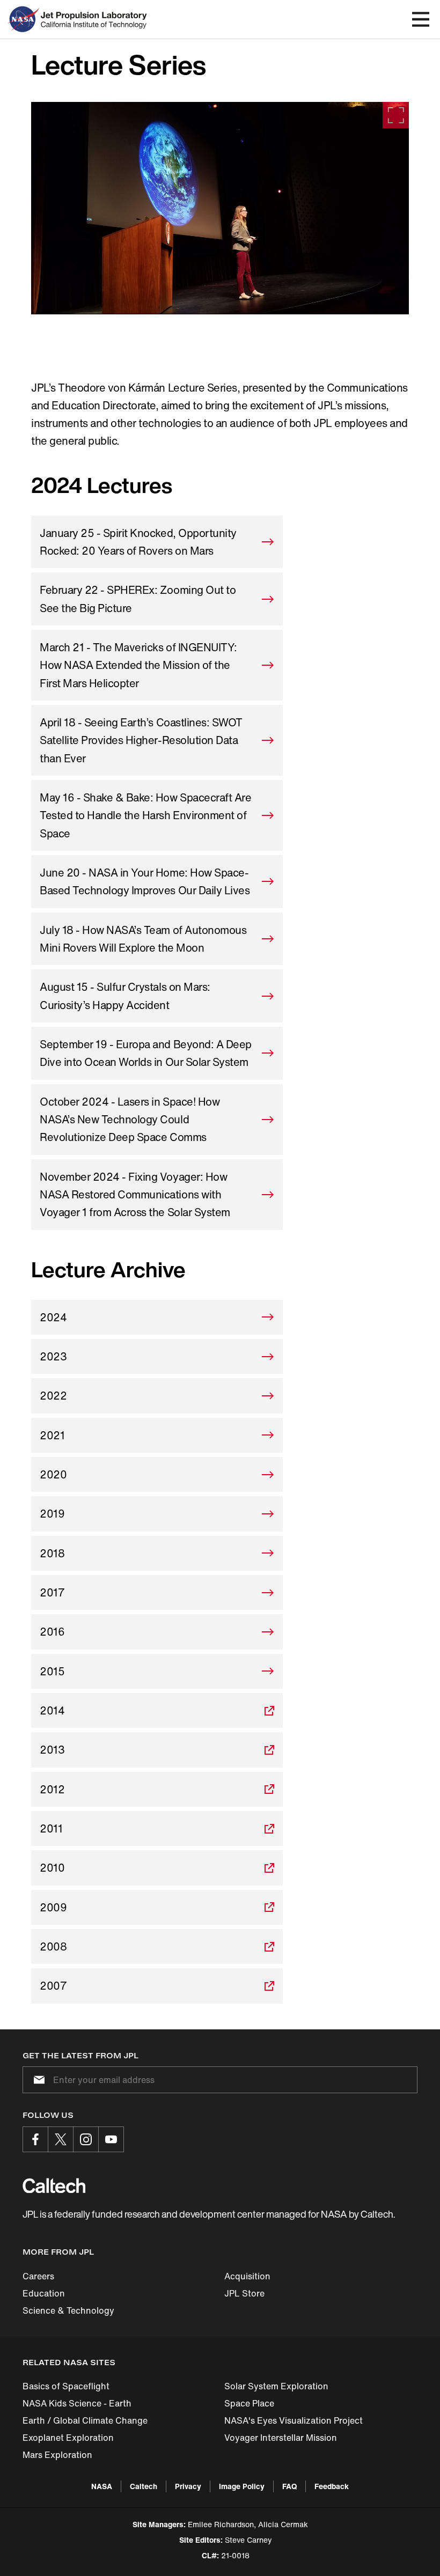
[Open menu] (421, 19)
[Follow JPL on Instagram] (86, 2139)
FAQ (289, 2486)
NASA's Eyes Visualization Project (294, 2420)
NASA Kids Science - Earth (77, 2403)
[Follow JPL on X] (61, 2139)
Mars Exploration (57, 2455)
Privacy (188, 2486)
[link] (220, 208)
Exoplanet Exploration (68, 2438)
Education (44, 2293)
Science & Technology (68, 2310)
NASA (102, 2486)
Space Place (249, 2403)
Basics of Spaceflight (66, 2386)
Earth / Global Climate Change (85, 2420)
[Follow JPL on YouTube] (111, 2139)
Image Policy (242, 2486)
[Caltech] (54, 2185)
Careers (38, 2276)
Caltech (144, 2486)
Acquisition (247, 2276)
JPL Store (244, 2293)
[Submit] (37, 2080)
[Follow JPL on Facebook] (35, 2139)
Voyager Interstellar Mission (281, 2438)
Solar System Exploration (276, 2386)
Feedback (332, 2486)
